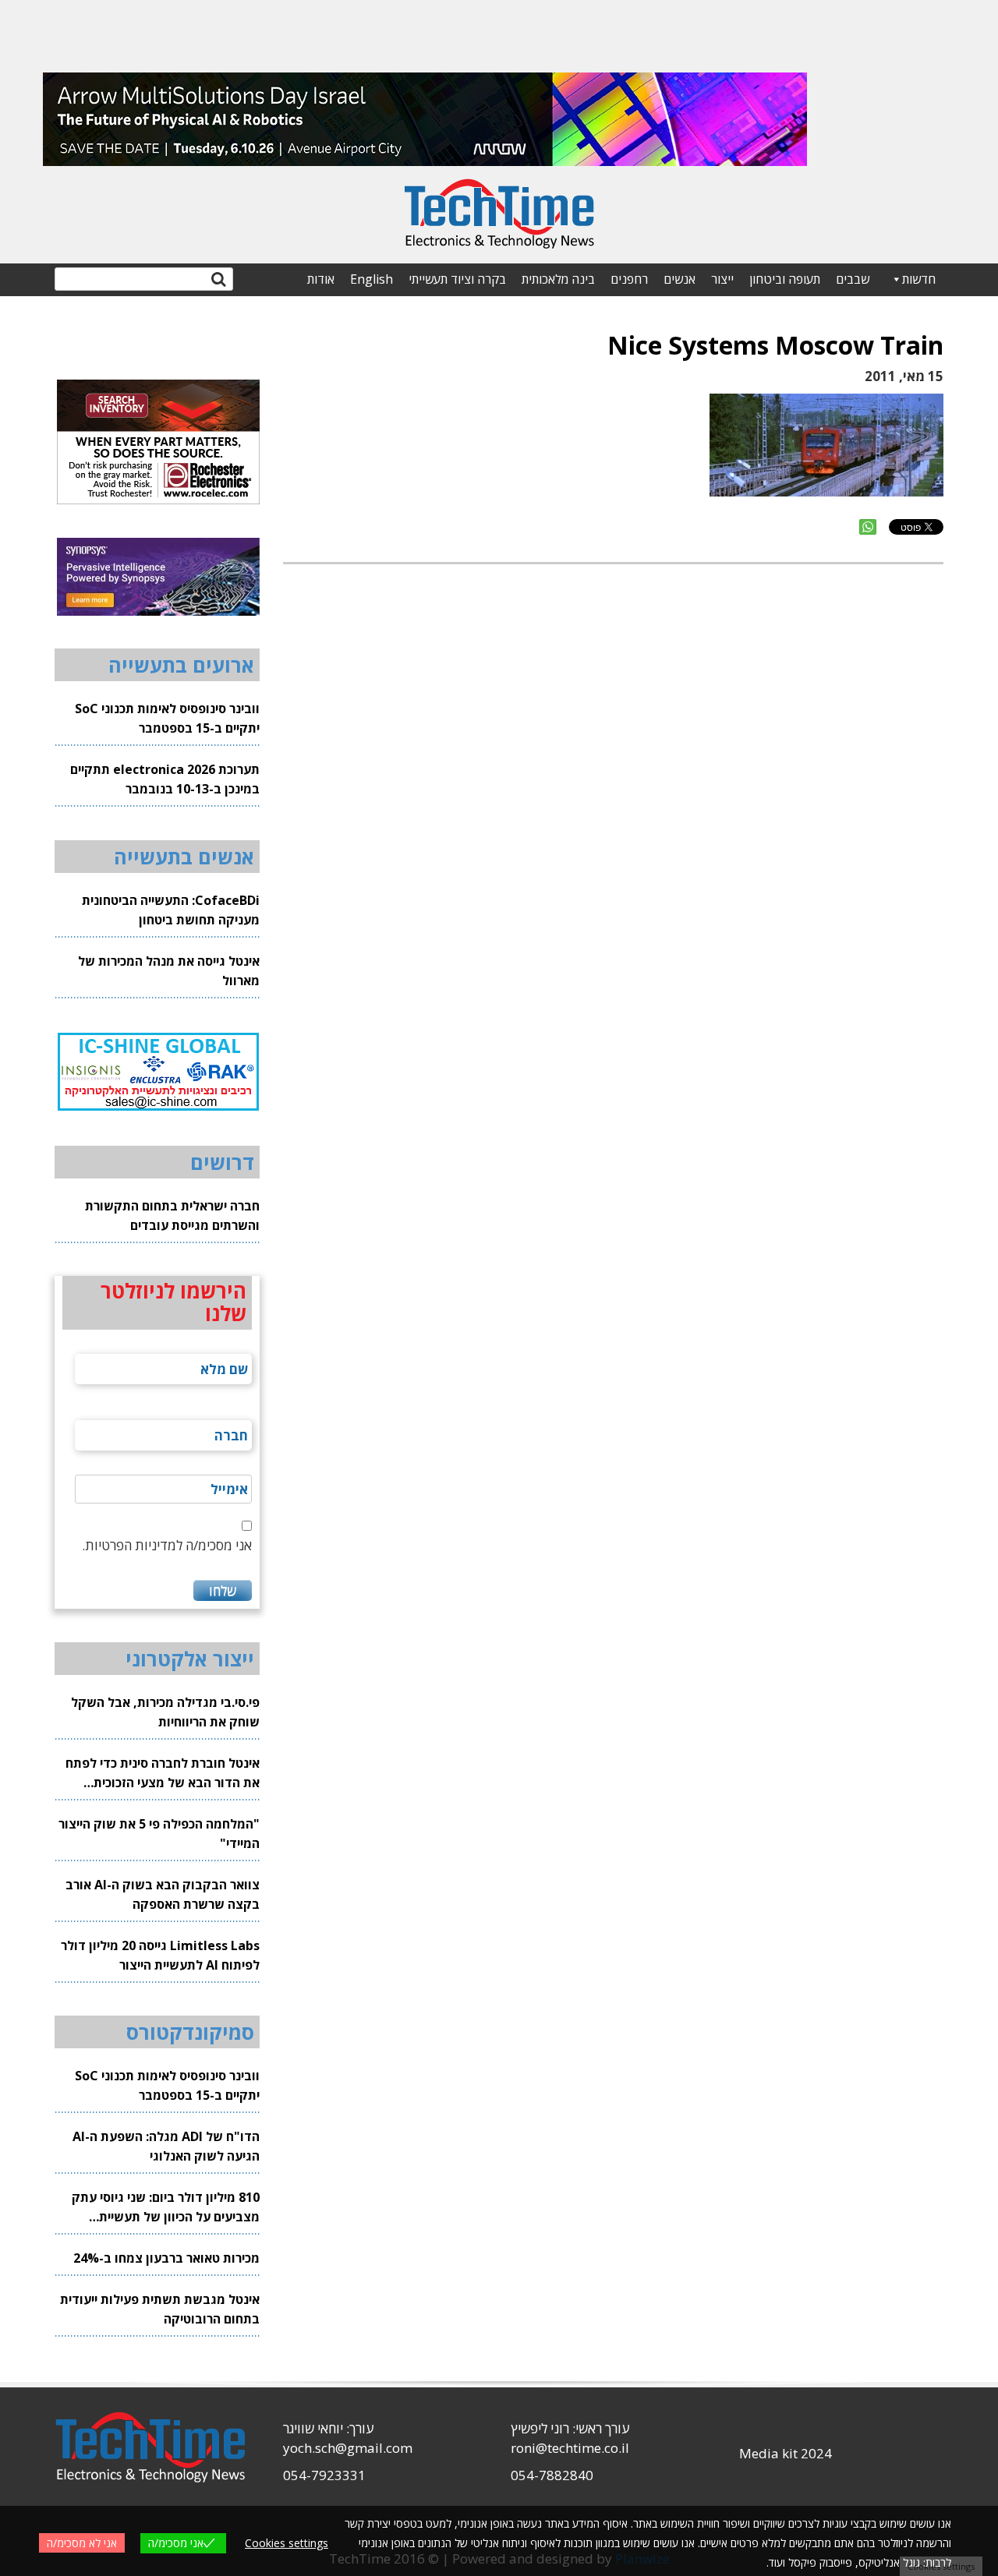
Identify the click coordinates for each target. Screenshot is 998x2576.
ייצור (722, 279)
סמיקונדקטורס (190, 2032)
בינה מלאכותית (558, 279)
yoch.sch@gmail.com (348, 2448)
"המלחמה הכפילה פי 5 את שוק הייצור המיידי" (159, 1834)
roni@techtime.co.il (570, 2448)
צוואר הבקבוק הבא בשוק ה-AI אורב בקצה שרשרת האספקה (163, 1894)
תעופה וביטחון (785, 279)
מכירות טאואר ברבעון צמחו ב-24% (166, 2258)
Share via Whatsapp (868, 527)
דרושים (222, 1162)
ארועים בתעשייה (181, 665)
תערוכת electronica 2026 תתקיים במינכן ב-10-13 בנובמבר (165, 779)
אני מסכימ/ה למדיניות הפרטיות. (167, 1545)
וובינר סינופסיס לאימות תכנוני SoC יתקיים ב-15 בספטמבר (167, 718)
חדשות (919, 279)
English (372, 279)
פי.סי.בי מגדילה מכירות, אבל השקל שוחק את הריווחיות (165, 1712)
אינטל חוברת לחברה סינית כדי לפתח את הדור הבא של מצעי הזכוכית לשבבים (163, 1774)
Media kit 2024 (786, 2453)
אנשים (679, 279)
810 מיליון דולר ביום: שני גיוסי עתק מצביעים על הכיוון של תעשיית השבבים (166, 2208)
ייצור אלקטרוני (190, 1659)
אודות (321, 279)
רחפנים (629, 279)
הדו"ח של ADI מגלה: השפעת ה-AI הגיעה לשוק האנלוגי (166, 2146)
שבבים (853, 279)
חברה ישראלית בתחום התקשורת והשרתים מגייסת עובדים (172, 1216)
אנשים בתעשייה (184, 857)
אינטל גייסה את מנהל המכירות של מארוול (169, 971)
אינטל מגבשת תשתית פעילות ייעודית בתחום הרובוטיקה (160, 2309)
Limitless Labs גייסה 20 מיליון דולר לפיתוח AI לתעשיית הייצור (160, 1955)
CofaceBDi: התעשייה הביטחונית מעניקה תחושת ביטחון (171, 910)
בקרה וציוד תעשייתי (457, 279)
